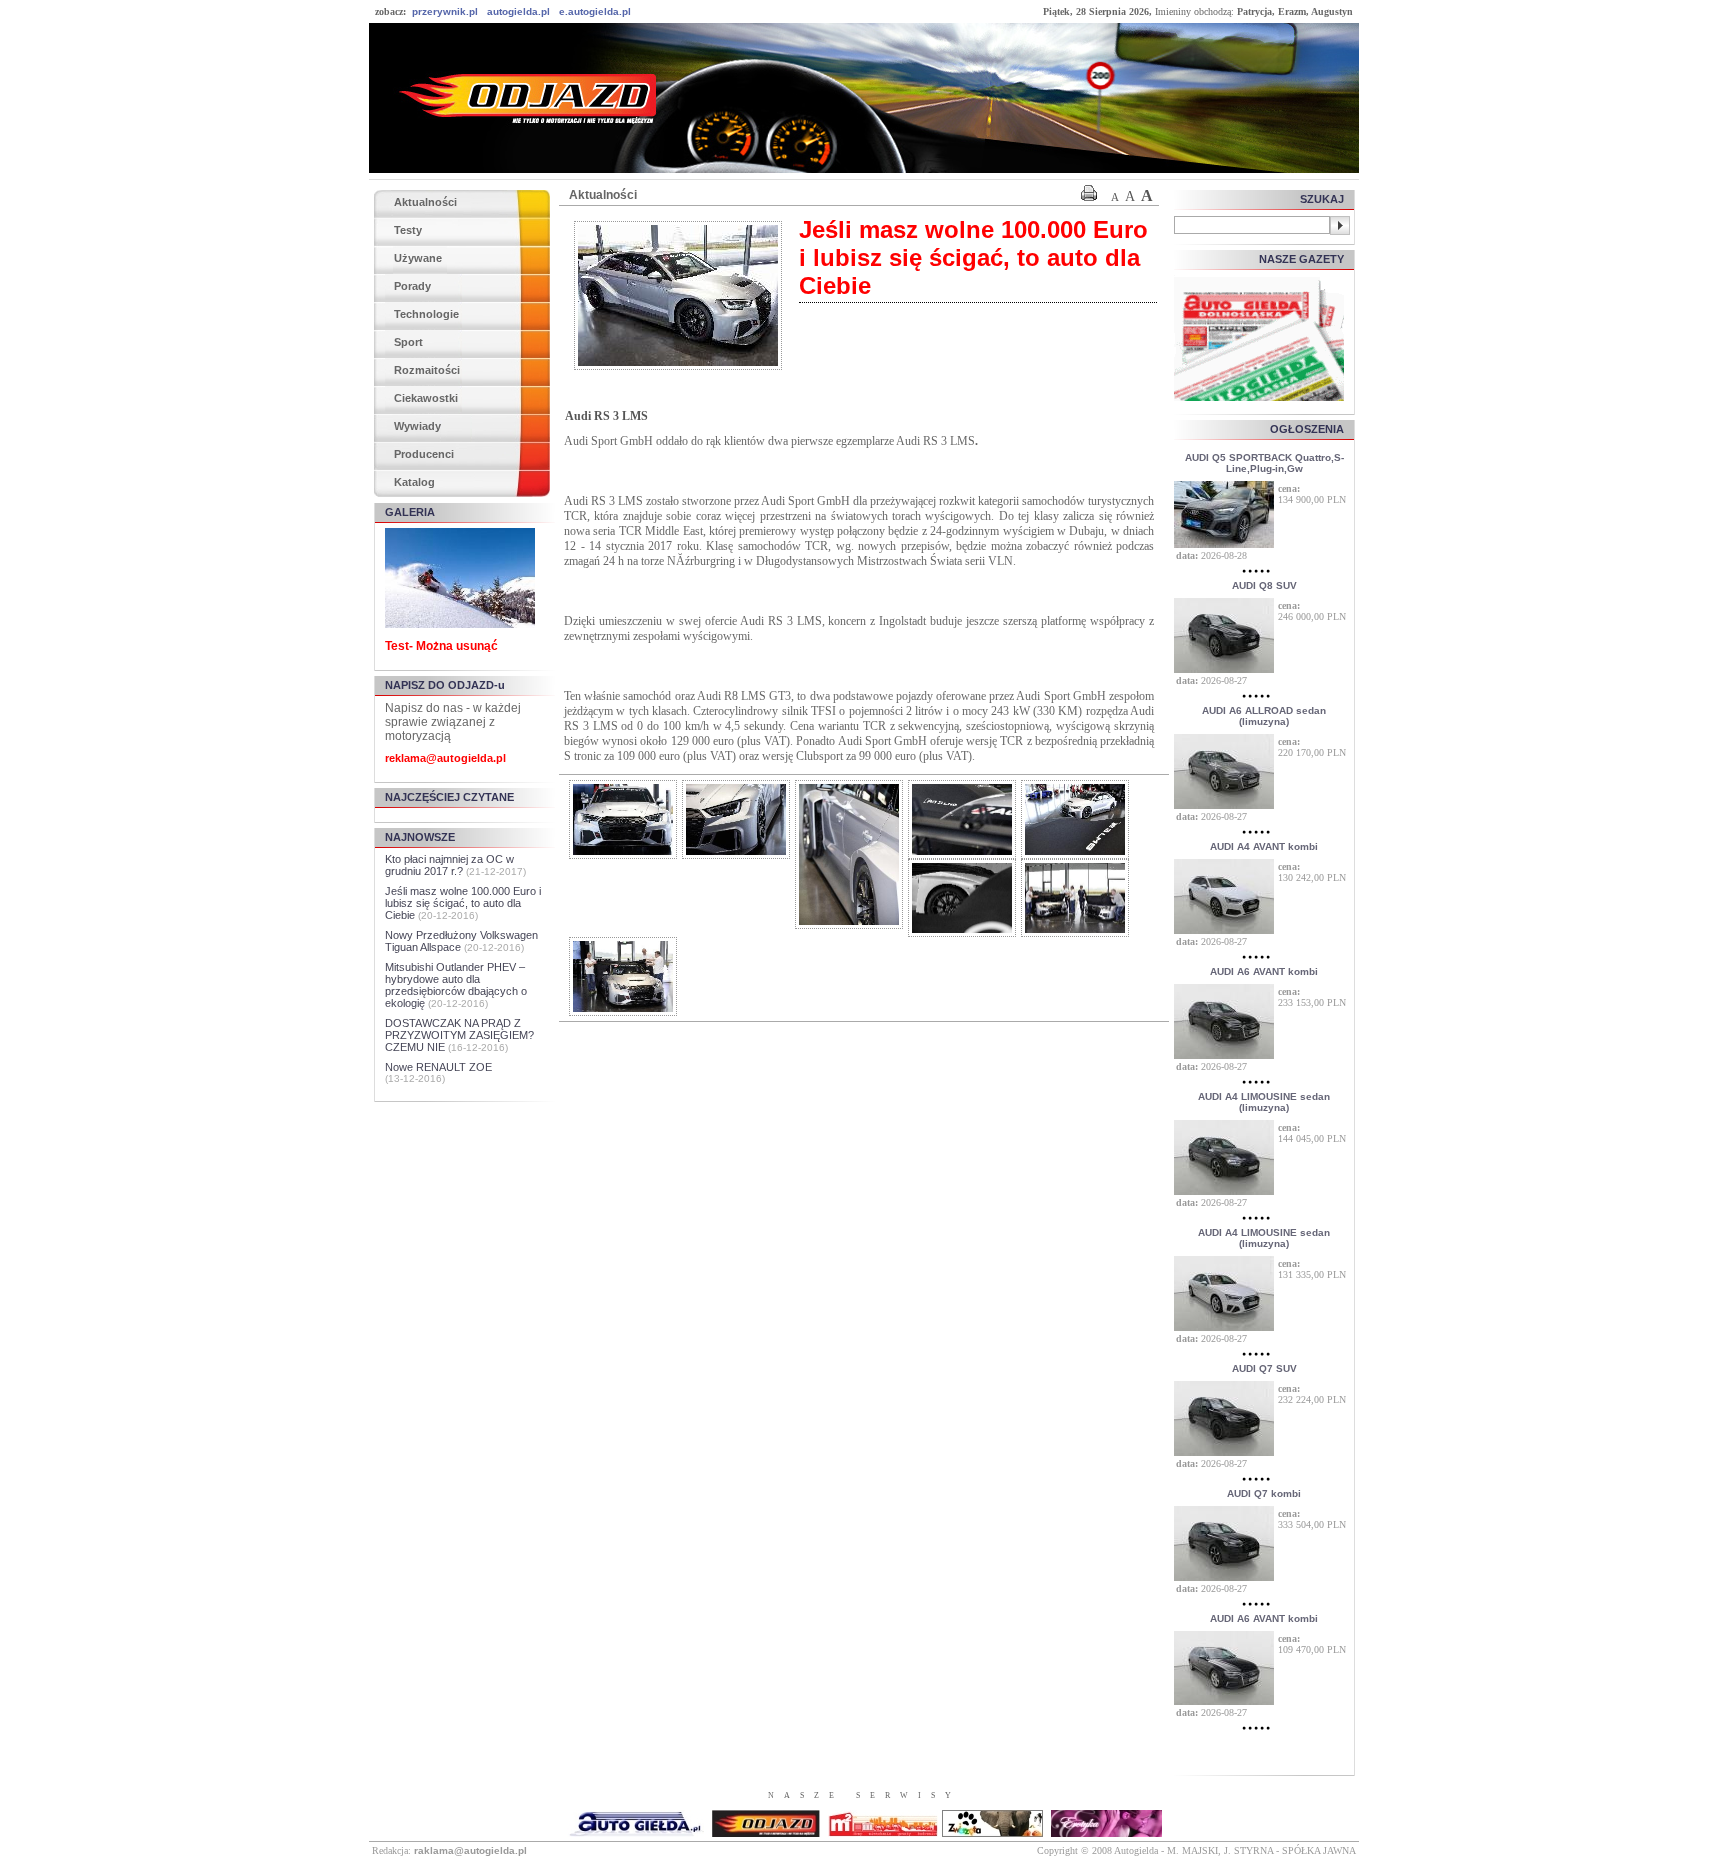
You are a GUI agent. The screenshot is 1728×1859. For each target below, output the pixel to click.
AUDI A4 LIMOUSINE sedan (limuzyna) (1264, 1102)
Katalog (414, 482)
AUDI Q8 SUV (1264, 585)
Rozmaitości (427, 370)
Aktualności (425, 202)
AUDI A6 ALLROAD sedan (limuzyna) (1264, 716)
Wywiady (417, 426)
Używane (418, 258)
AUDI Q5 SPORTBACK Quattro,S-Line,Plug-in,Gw (1264, 463)
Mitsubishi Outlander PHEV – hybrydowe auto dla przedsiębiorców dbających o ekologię (456, 985)
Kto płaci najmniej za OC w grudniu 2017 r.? (449, 865)
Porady (412, 286)
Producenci (424, 454)
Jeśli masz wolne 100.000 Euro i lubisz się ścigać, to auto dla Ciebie (463, 903)
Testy (408, 230)
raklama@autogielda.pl (470, 1850)
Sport (408, 342)
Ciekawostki (426, 398)
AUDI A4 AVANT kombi (1264, 846)
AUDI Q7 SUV (1264, 1368)
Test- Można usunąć (441, 646)
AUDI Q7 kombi (1264, 1493)
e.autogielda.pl (595, 11)
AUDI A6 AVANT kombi (1264, 971)
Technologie (426, 314)
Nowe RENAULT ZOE (438, 1067)
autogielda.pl (518, 11)
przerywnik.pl (445, 11)
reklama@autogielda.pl (445, 758)
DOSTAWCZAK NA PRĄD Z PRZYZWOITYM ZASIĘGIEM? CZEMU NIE (459, 1035)
